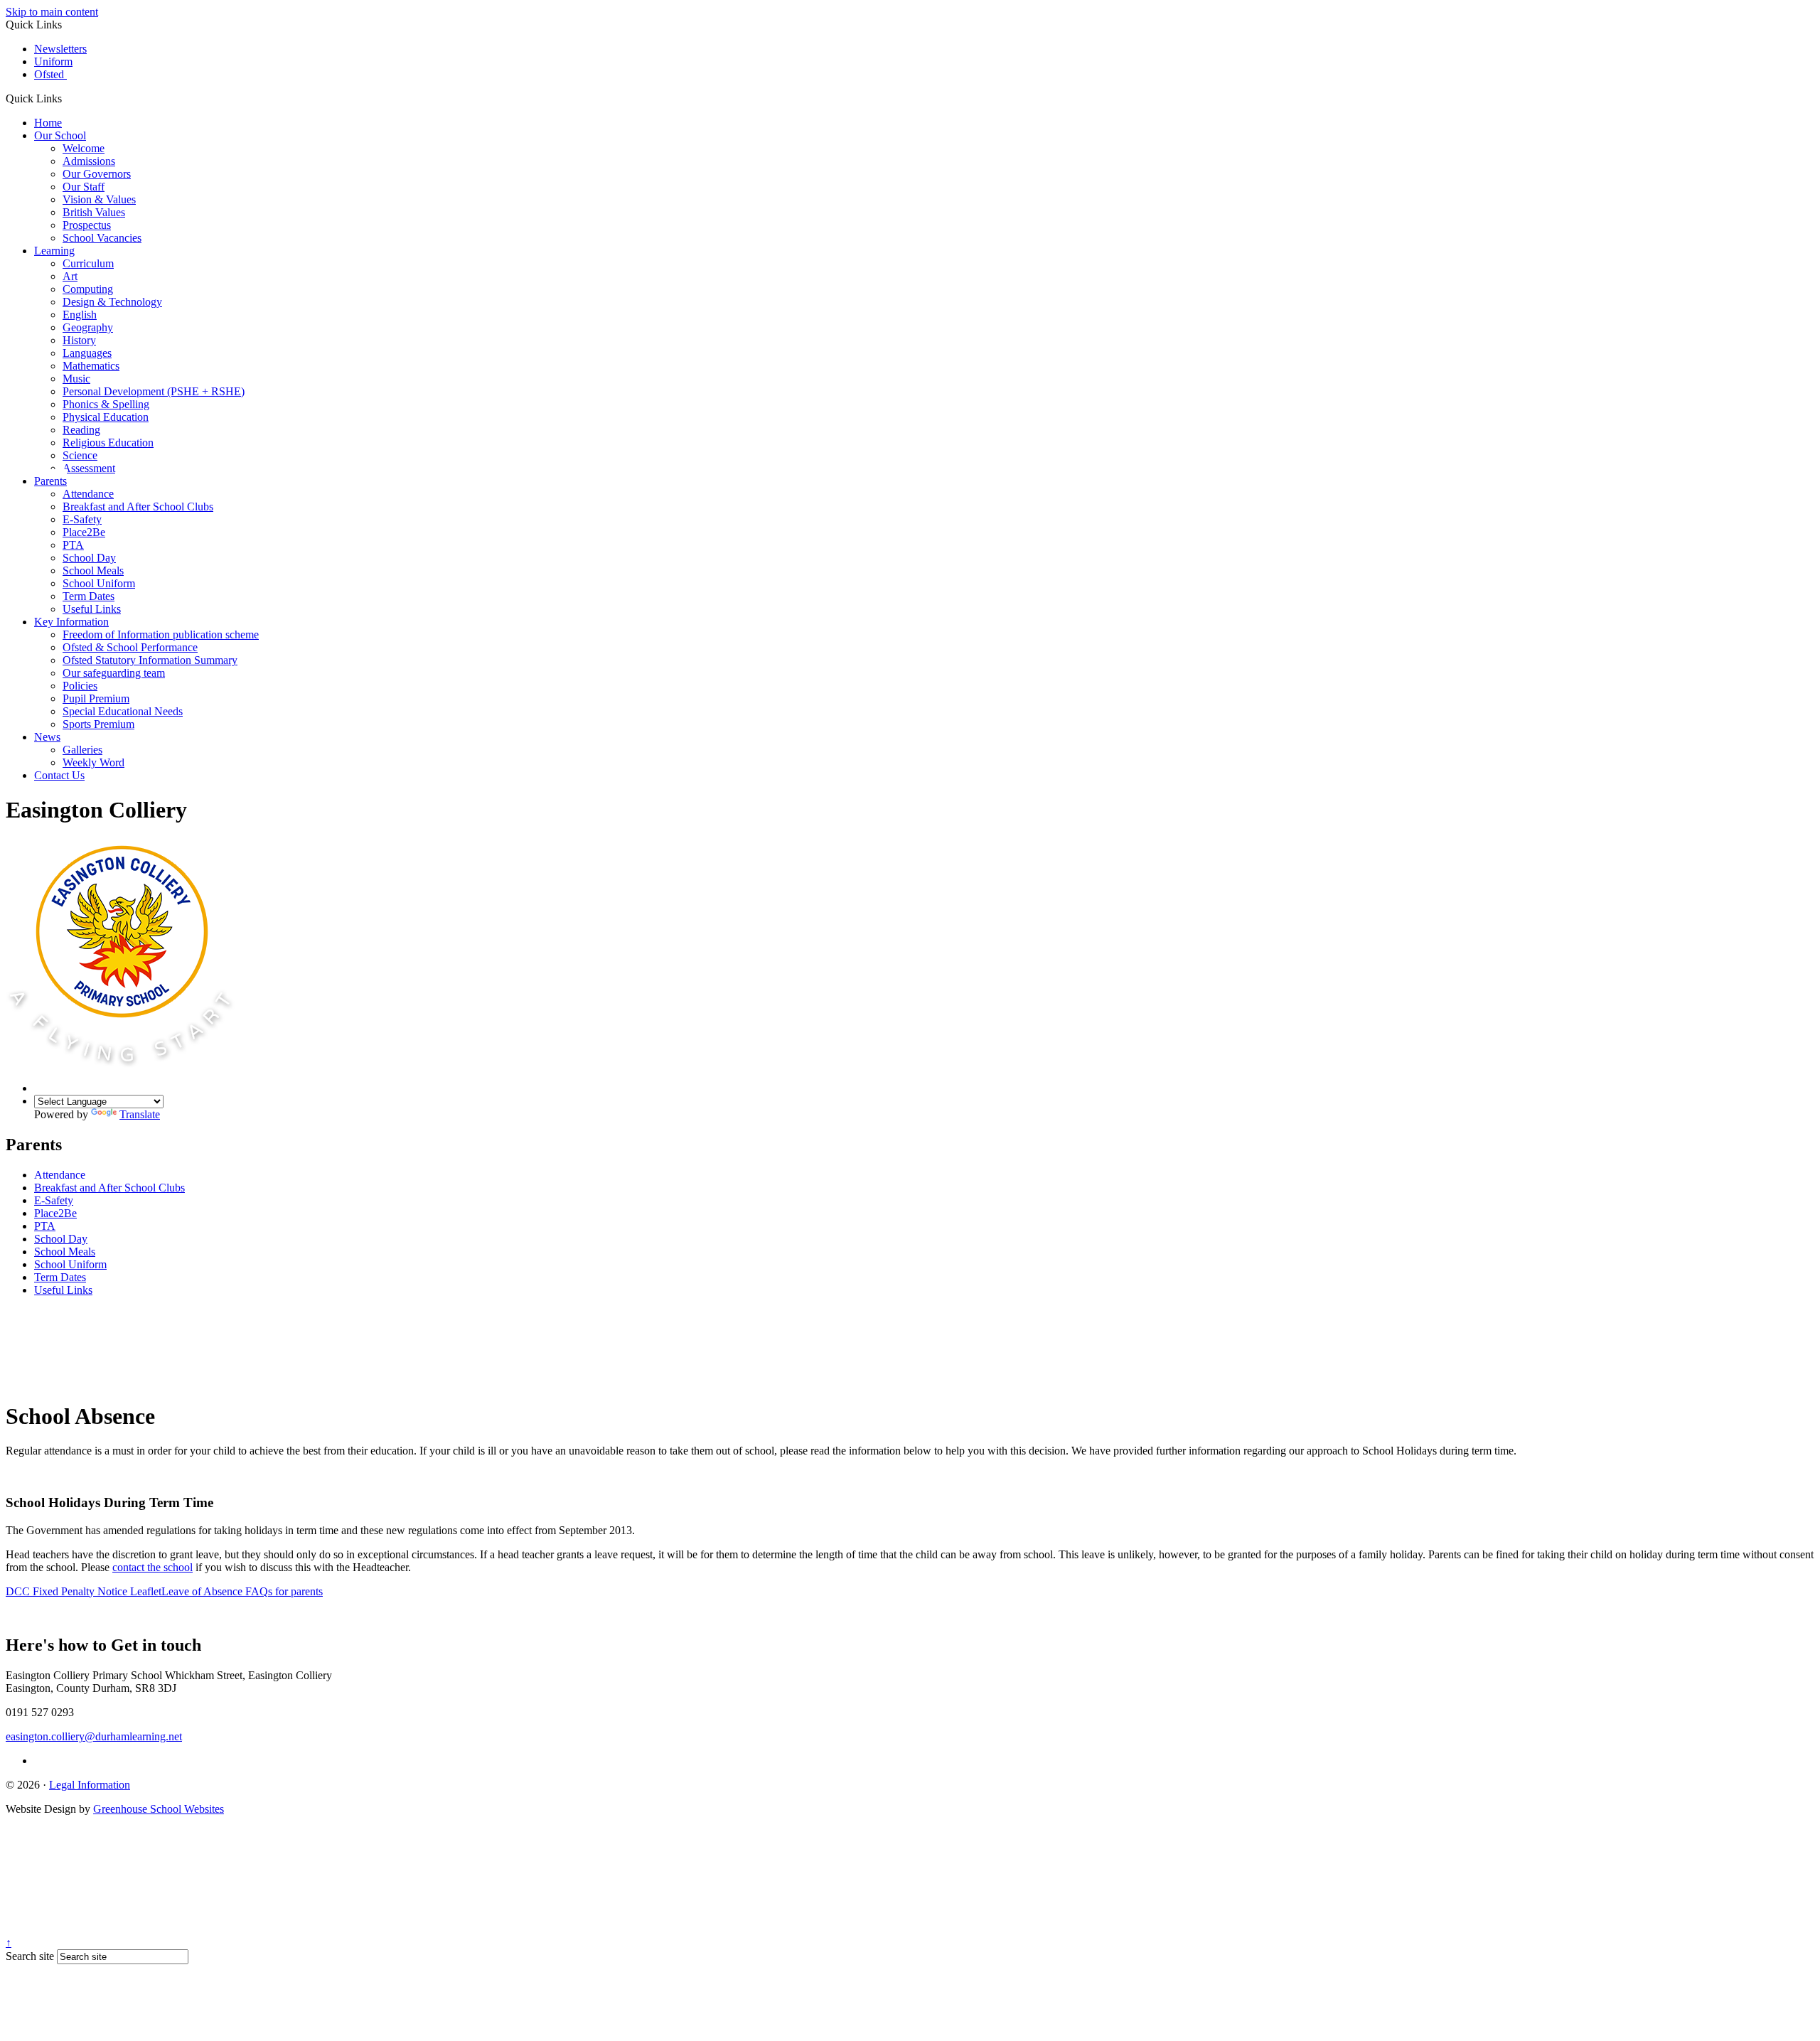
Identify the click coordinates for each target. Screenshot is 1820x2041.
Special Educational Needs (123, 711)
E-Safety (82, 519)
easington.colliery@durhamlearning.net (94, 1736)
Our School (60, 135)
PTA (73, 545)
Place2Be (84, 532)
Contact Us (59, 775)
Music (76, 379)
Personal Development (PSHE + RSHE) (154, 391)
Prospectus (87, 225)
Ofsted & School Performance (130, 647)
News (47, 737)
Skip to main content (52, 12)
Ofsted (50, 74)
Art (70, 276)
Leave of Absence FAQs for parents (242, 1591)
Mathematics (91, 366)
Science (80, 455)
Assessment (89, 468)
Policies (80, 686)
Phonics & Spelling (106, 404)
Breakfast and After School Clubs (138, 507)
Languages (87, 353)
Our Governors (97, 174)
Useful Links (92, 609)
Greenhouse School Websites (159, 1809)
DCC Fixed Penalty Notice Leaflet (84, 1591)
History (79, 340)
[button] (67, 98)
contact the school (152, 1567)
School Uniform (99, 583)
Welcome (84, 148)
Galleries (82, 750)
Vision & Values (99, 199)
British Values (94, 212)
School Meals (93, 570)
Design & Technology (112, 302)
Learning (54, 251)
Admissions (89, 161)
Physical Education (106, 417)
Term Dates (89, 596)
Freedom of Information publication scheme (161, 634)
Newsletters (60, 49)
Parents (50, 481)
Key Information (71, 622)
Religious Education (108, 443)
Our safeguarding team (114, 673)
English (80, 315)
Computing (88, 289)
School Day (89, 558)
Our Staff (84, 187)
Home (48, 123)
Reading (81, 430)
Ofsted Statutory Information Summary (150, 660)
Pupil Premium (96, 698)
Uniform (53, 61)
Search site (30, 1956)
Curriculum (88, 263)
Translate (140, 1114)
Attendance (88, 494)
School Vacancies (102, 238)
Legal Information (90, 1785)
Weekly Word (93, 762)
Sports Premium (98, 724)
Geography (88, 327)
